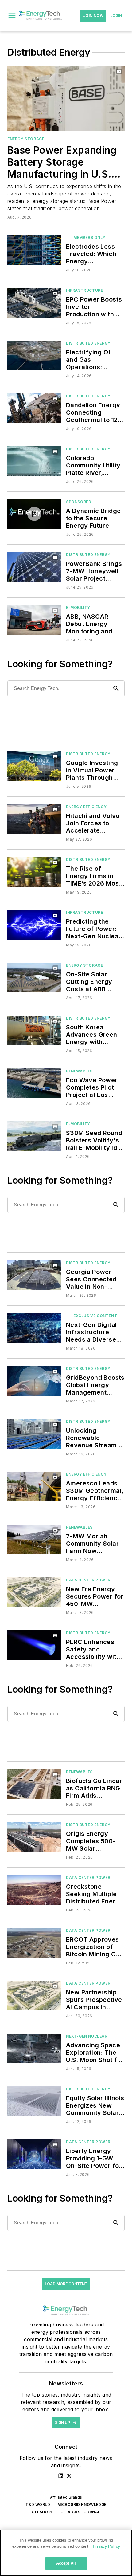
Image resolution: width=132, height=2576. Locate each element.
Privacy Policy (106, 2546)
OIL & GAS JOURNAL (80, 2512)
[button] (12, 16)
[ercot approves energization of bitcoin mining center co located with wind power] (34, 1943)
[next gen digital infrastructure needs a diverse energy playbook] (34, 1328)
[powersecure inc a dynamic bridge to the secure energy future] (34, 514)
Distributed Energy (88, 343)
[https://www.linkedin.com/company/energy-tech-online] (61, 2476)
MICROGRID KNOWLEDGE (82, 2505)
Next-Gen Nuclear (87, 2036)
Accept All (66, 2563)
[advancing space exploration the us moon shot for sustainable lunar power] (34, 2048)
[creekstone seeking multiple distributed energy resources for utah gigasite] (34, 1890)
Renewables (79, 1071)
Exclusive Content (95, 1316)
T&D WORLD (38, 2505)
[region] (66, 2553)
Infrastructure (84, 290)
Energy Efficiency (86, 807)
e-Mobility (78, 608)
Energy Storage (26, 139)
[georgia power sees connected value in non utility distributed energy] (34, 1275)
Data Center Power (88, 1580)
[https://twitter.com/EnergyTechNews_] (69, 2476)
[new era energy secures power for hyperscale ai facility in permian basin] (34, 1592)
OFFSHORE (42, 2512)
